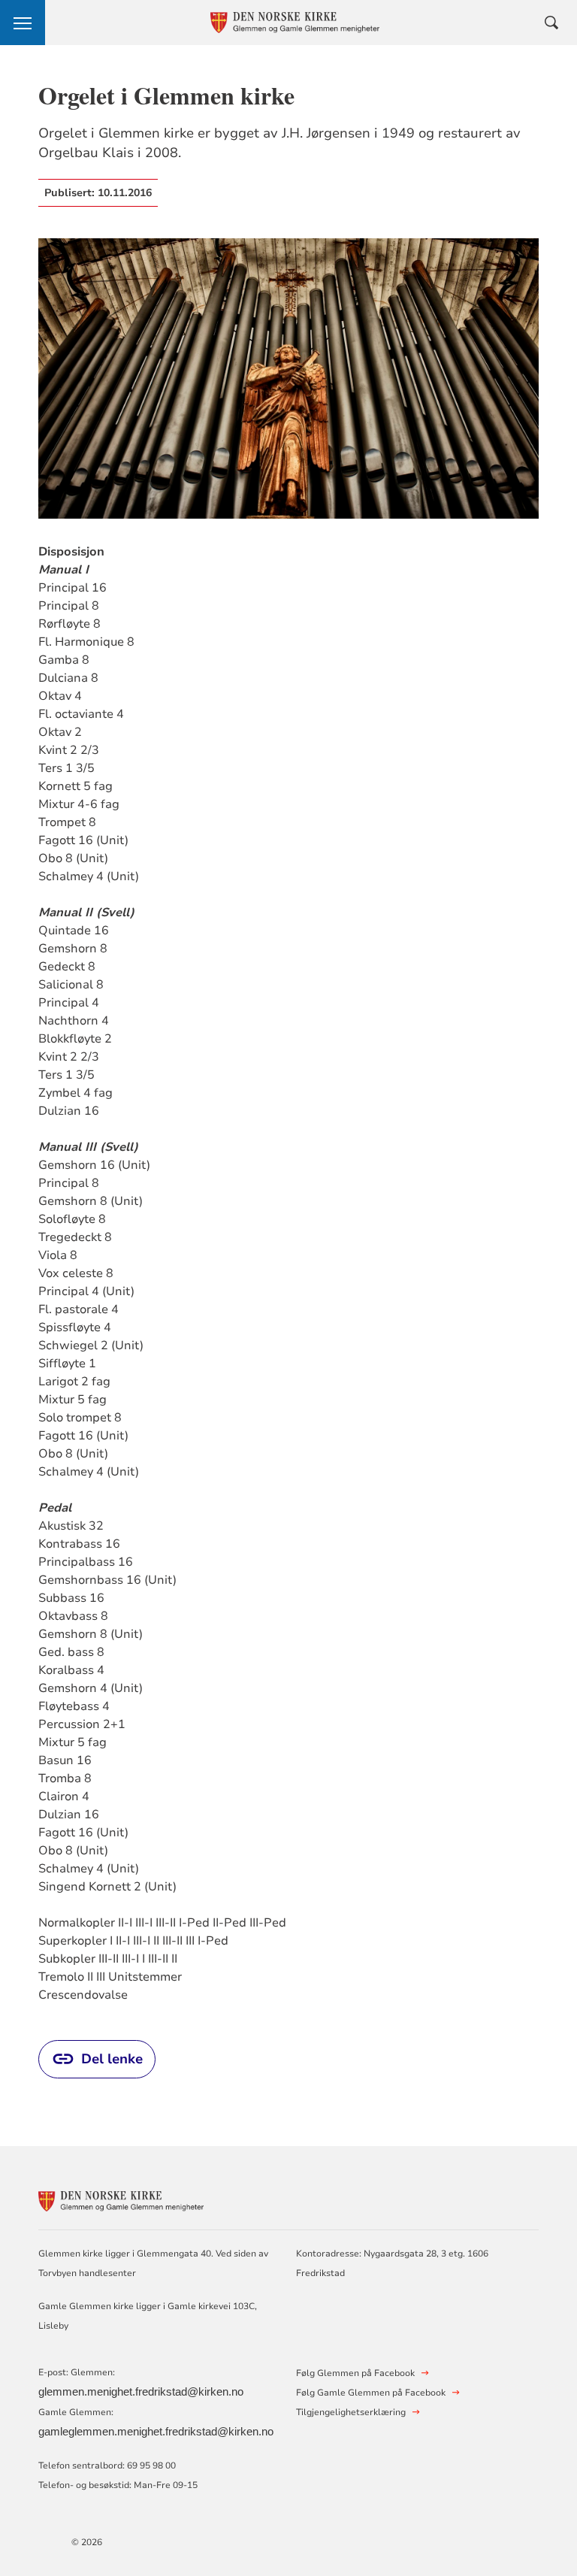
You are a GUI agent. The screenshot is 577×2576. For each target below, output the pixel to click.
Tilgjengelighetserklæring (351, 2412)
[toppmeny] (23, 23)
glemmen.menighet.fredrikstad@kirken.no (141, 2392)
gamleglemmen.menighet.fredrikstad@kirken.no (156, 2432)
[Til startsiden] (121, 2199)
